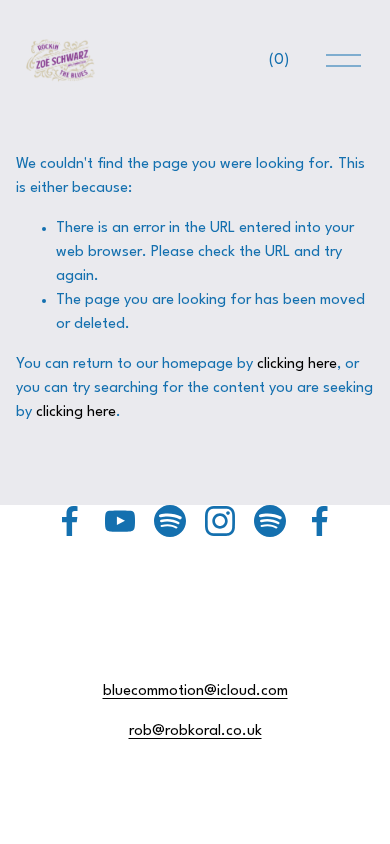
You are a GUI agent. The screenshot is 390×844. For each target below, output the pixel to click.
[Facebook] (70, 521)
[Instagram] (220, 521)
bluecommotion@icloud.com (195, 691)
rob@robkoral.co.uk (195, 731)
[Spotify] (170, 521)
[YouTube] (120, 521)
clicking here (297, 364)
